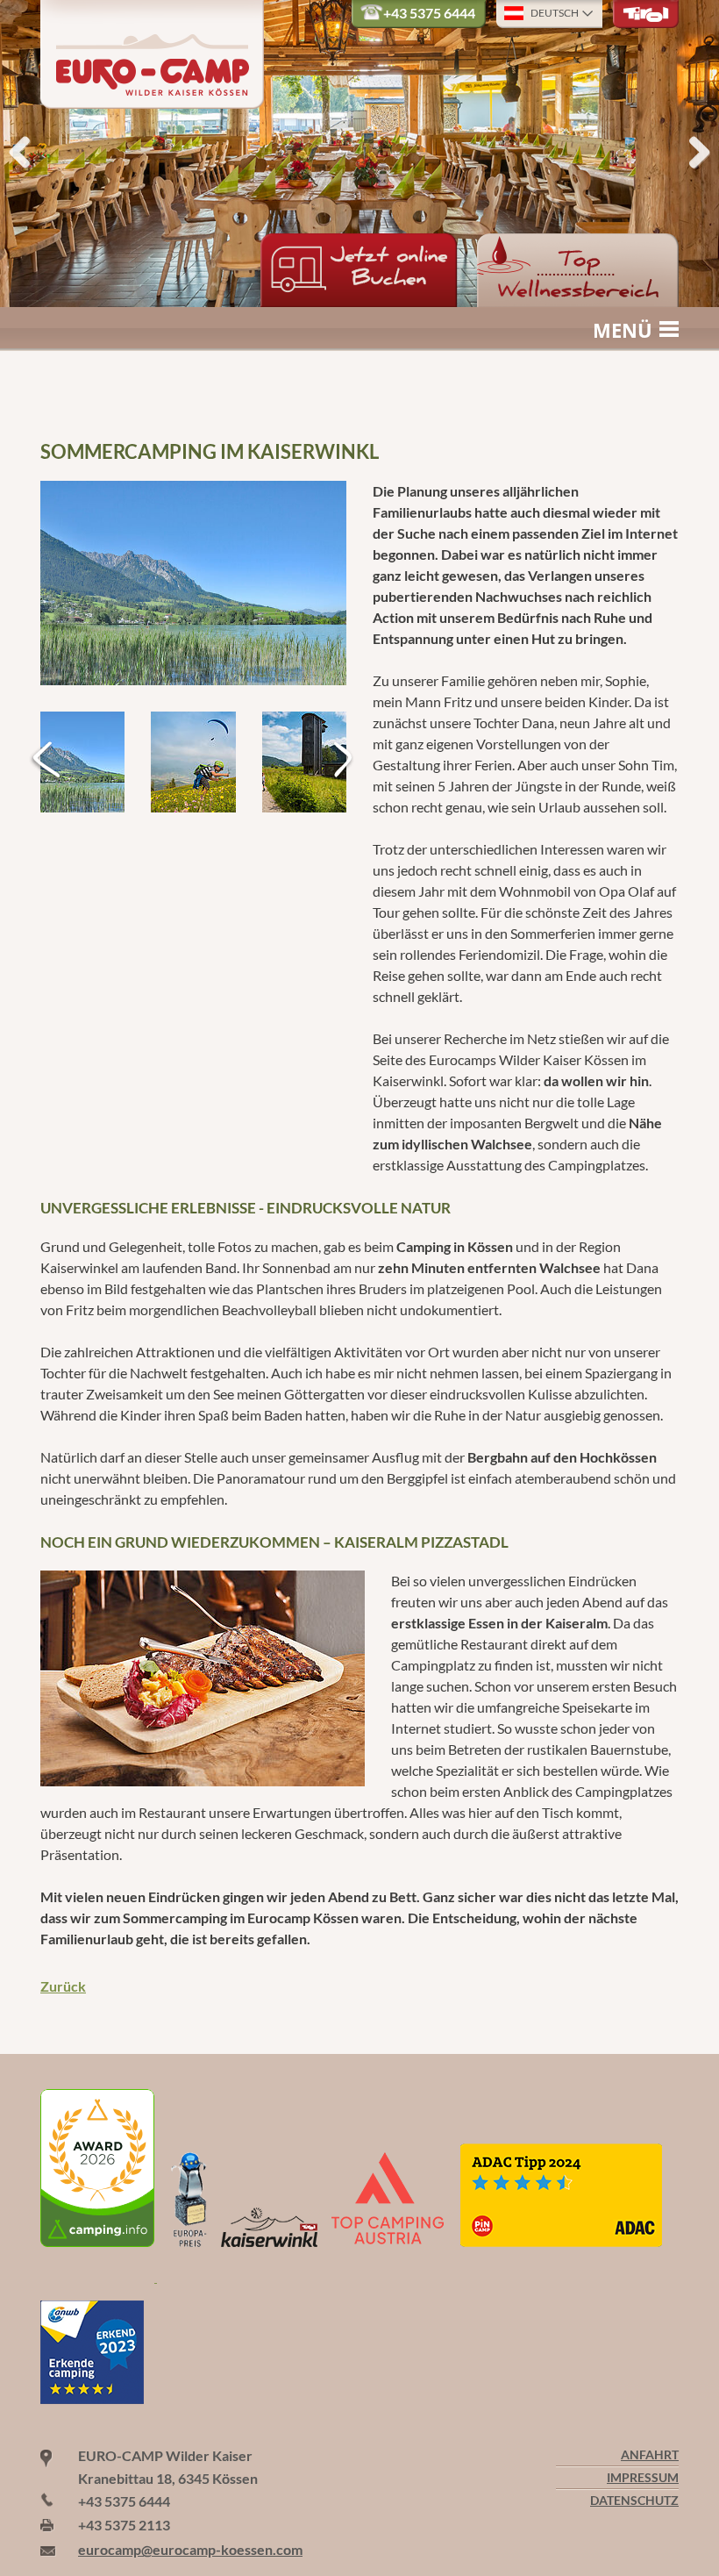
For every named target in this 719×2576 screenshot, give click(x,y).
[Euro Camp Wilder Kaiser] (99, 2276)
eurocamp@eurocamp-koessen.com (190, 2549)
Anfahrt (650, 2455)
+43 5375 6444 (429, 13)
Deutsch (555, 13)
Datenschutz (634, 2501)
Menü (623, 330)
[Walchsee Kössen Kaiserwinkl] (193, 583)
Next (693, 154)
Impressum (643, 2478)
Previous (26, 154)
